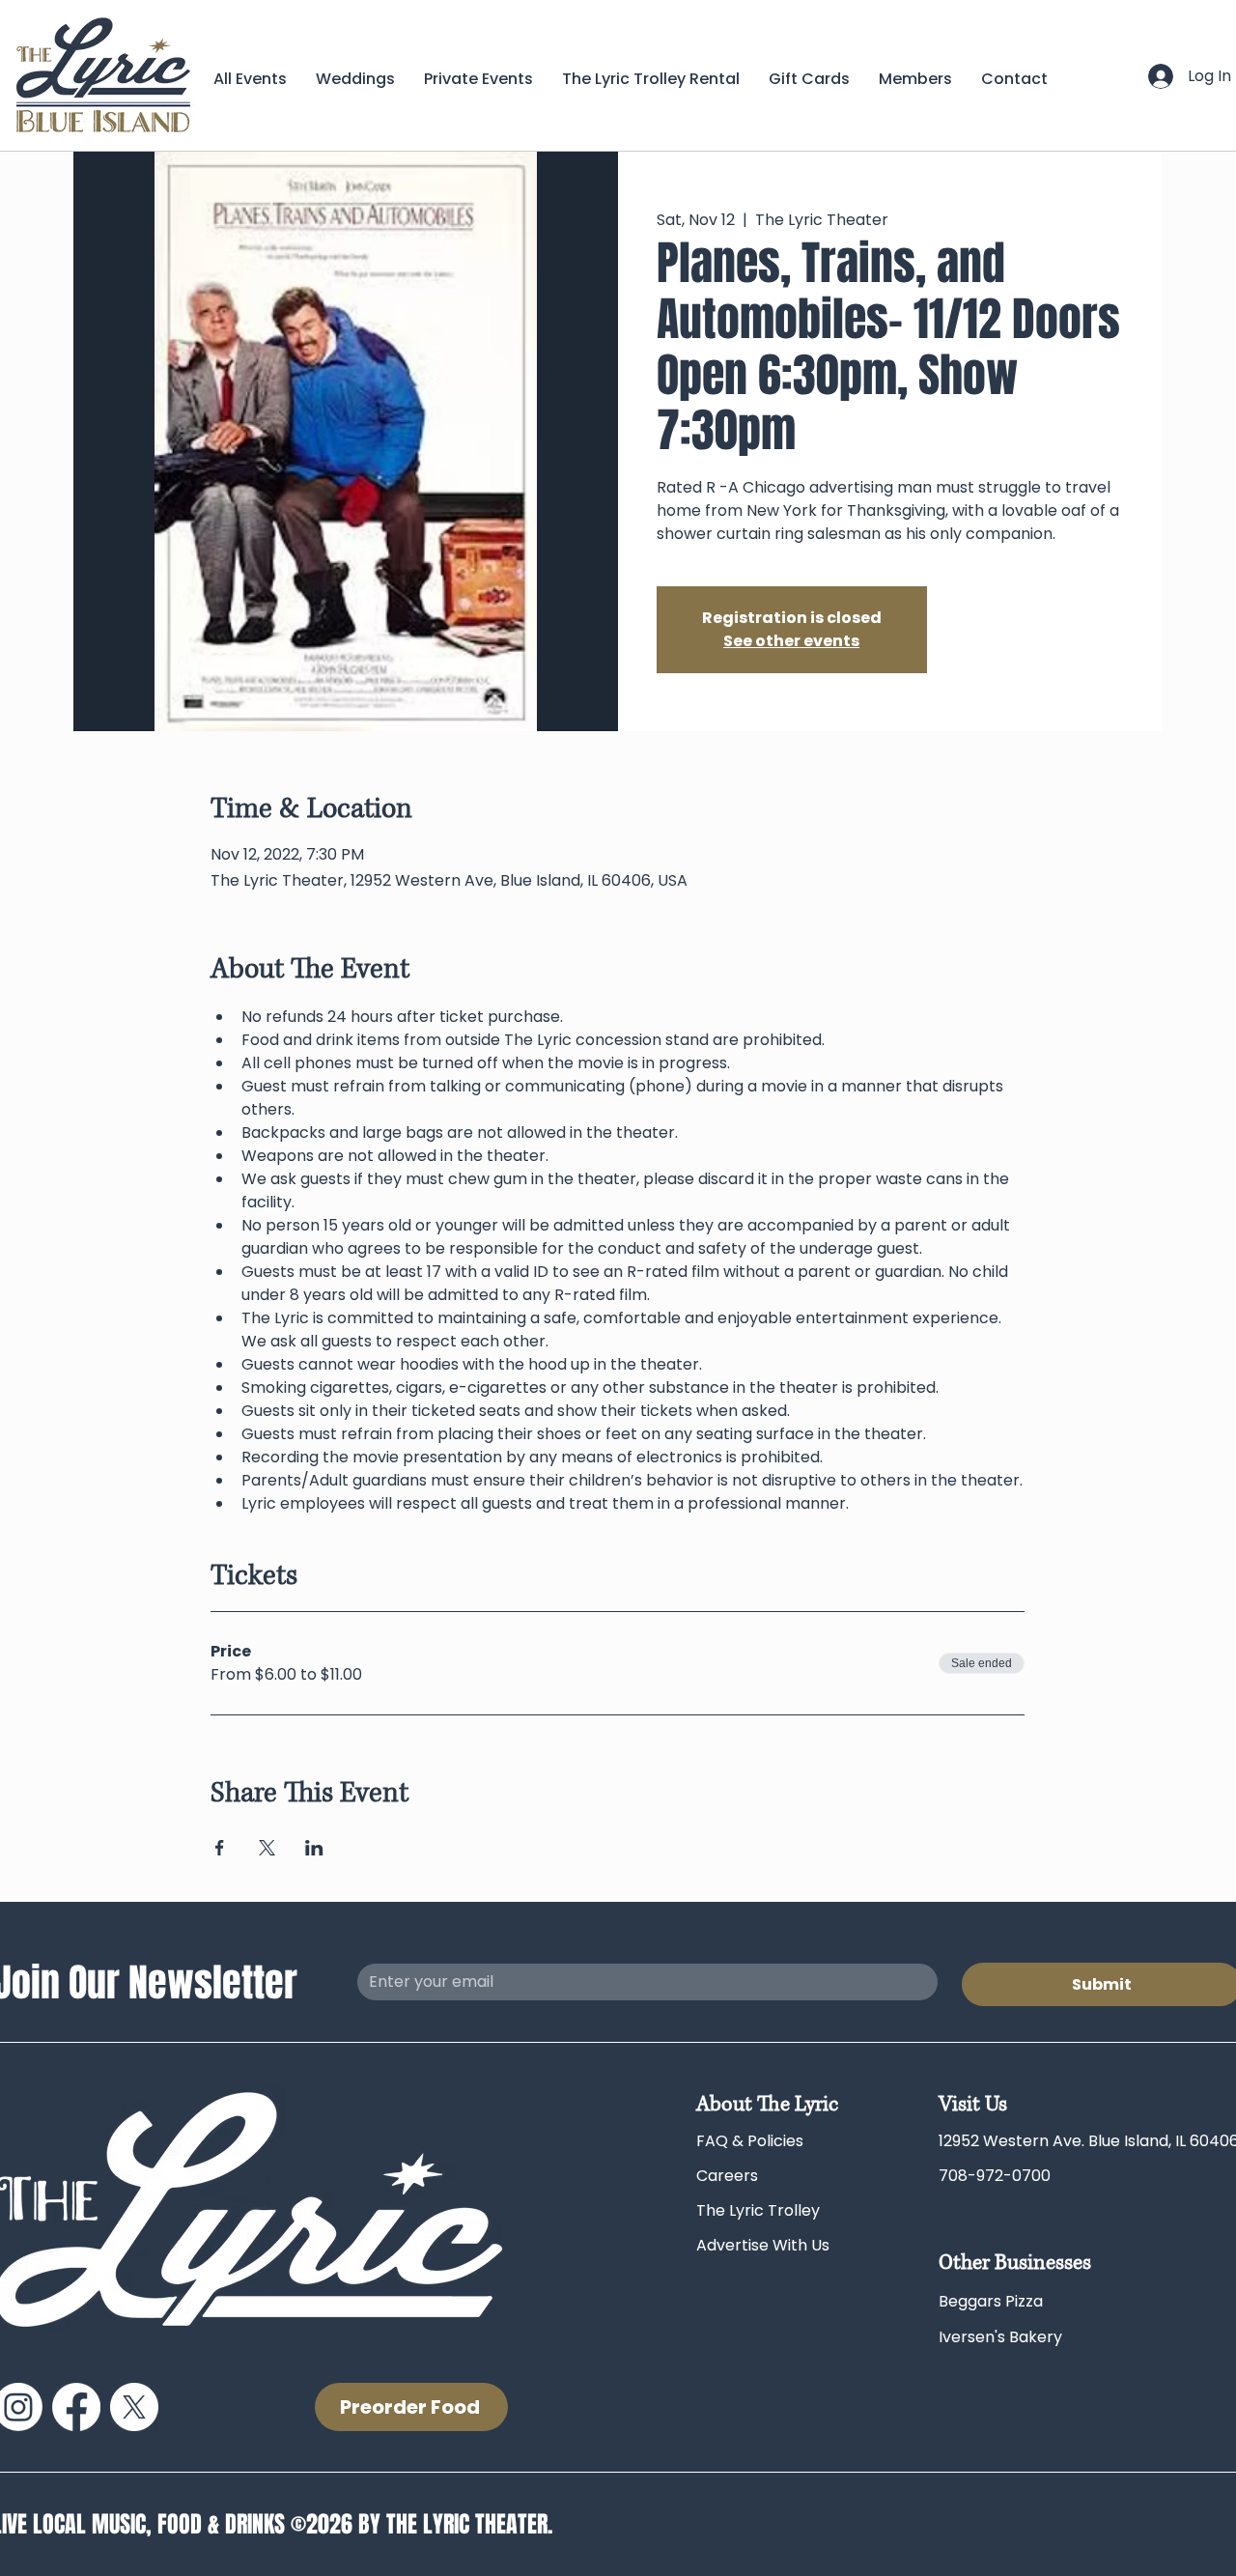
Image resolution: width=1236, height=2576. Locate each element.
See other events (791, 641)
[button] (915, 79)
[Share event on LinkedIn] (314, 1848)
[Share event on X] (267, 1848)
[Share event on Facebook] (220, 1848)
